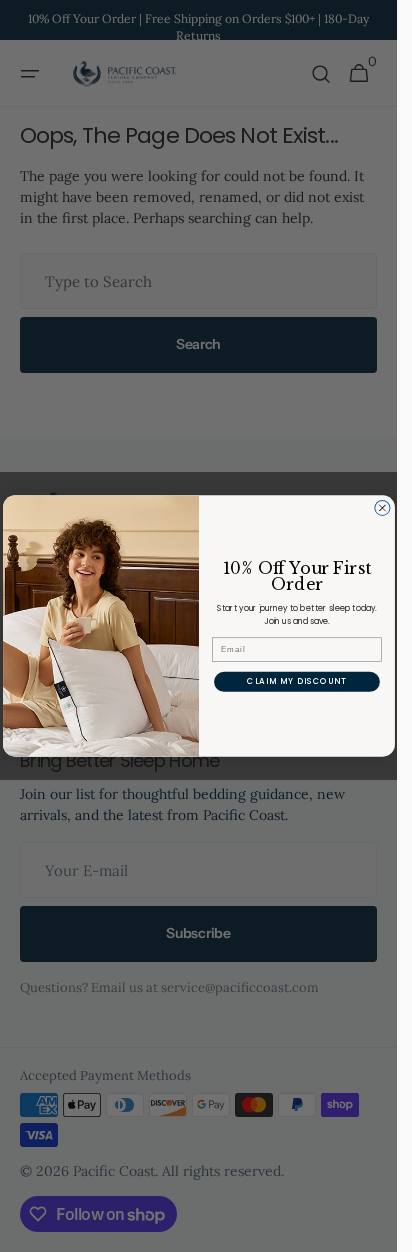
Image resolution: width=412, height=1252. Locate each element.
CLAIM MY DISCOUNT (296, 682)
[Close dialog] (381, 507)
